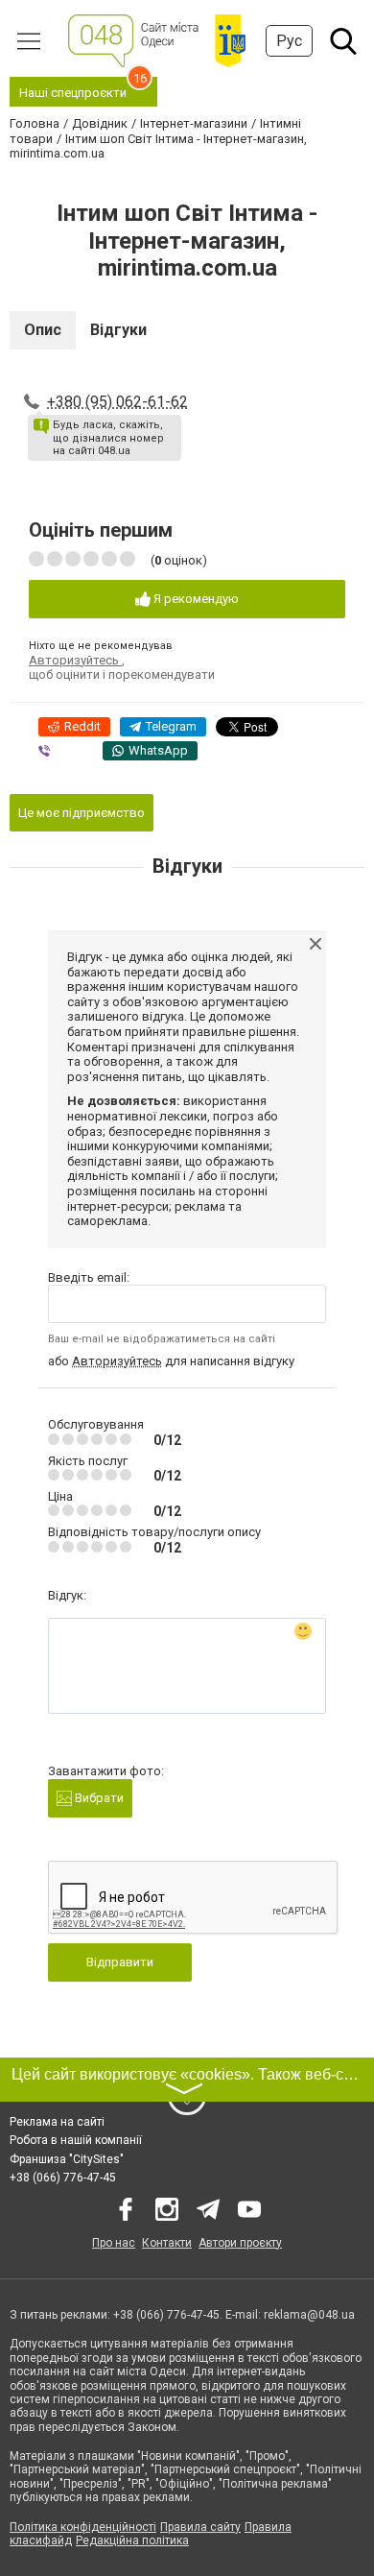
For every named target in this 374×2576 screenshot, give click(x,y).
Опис (43, 330)
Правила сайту (200, 2527)
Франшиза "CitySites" (67, 2159)
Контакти (167, 2243)
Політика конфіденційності (83, 2527)
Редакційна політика (132, 2540)
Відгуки (118, 330)
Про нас (114, 2243)
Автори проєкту (240, 2243)
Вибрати (98, 1798)
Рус (289, 41)
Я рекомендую (195, 599)
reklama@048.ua (309, 2315)
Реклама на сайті (57, 2122)
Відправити (120, 1962)
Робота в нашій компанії (76, 2140)
